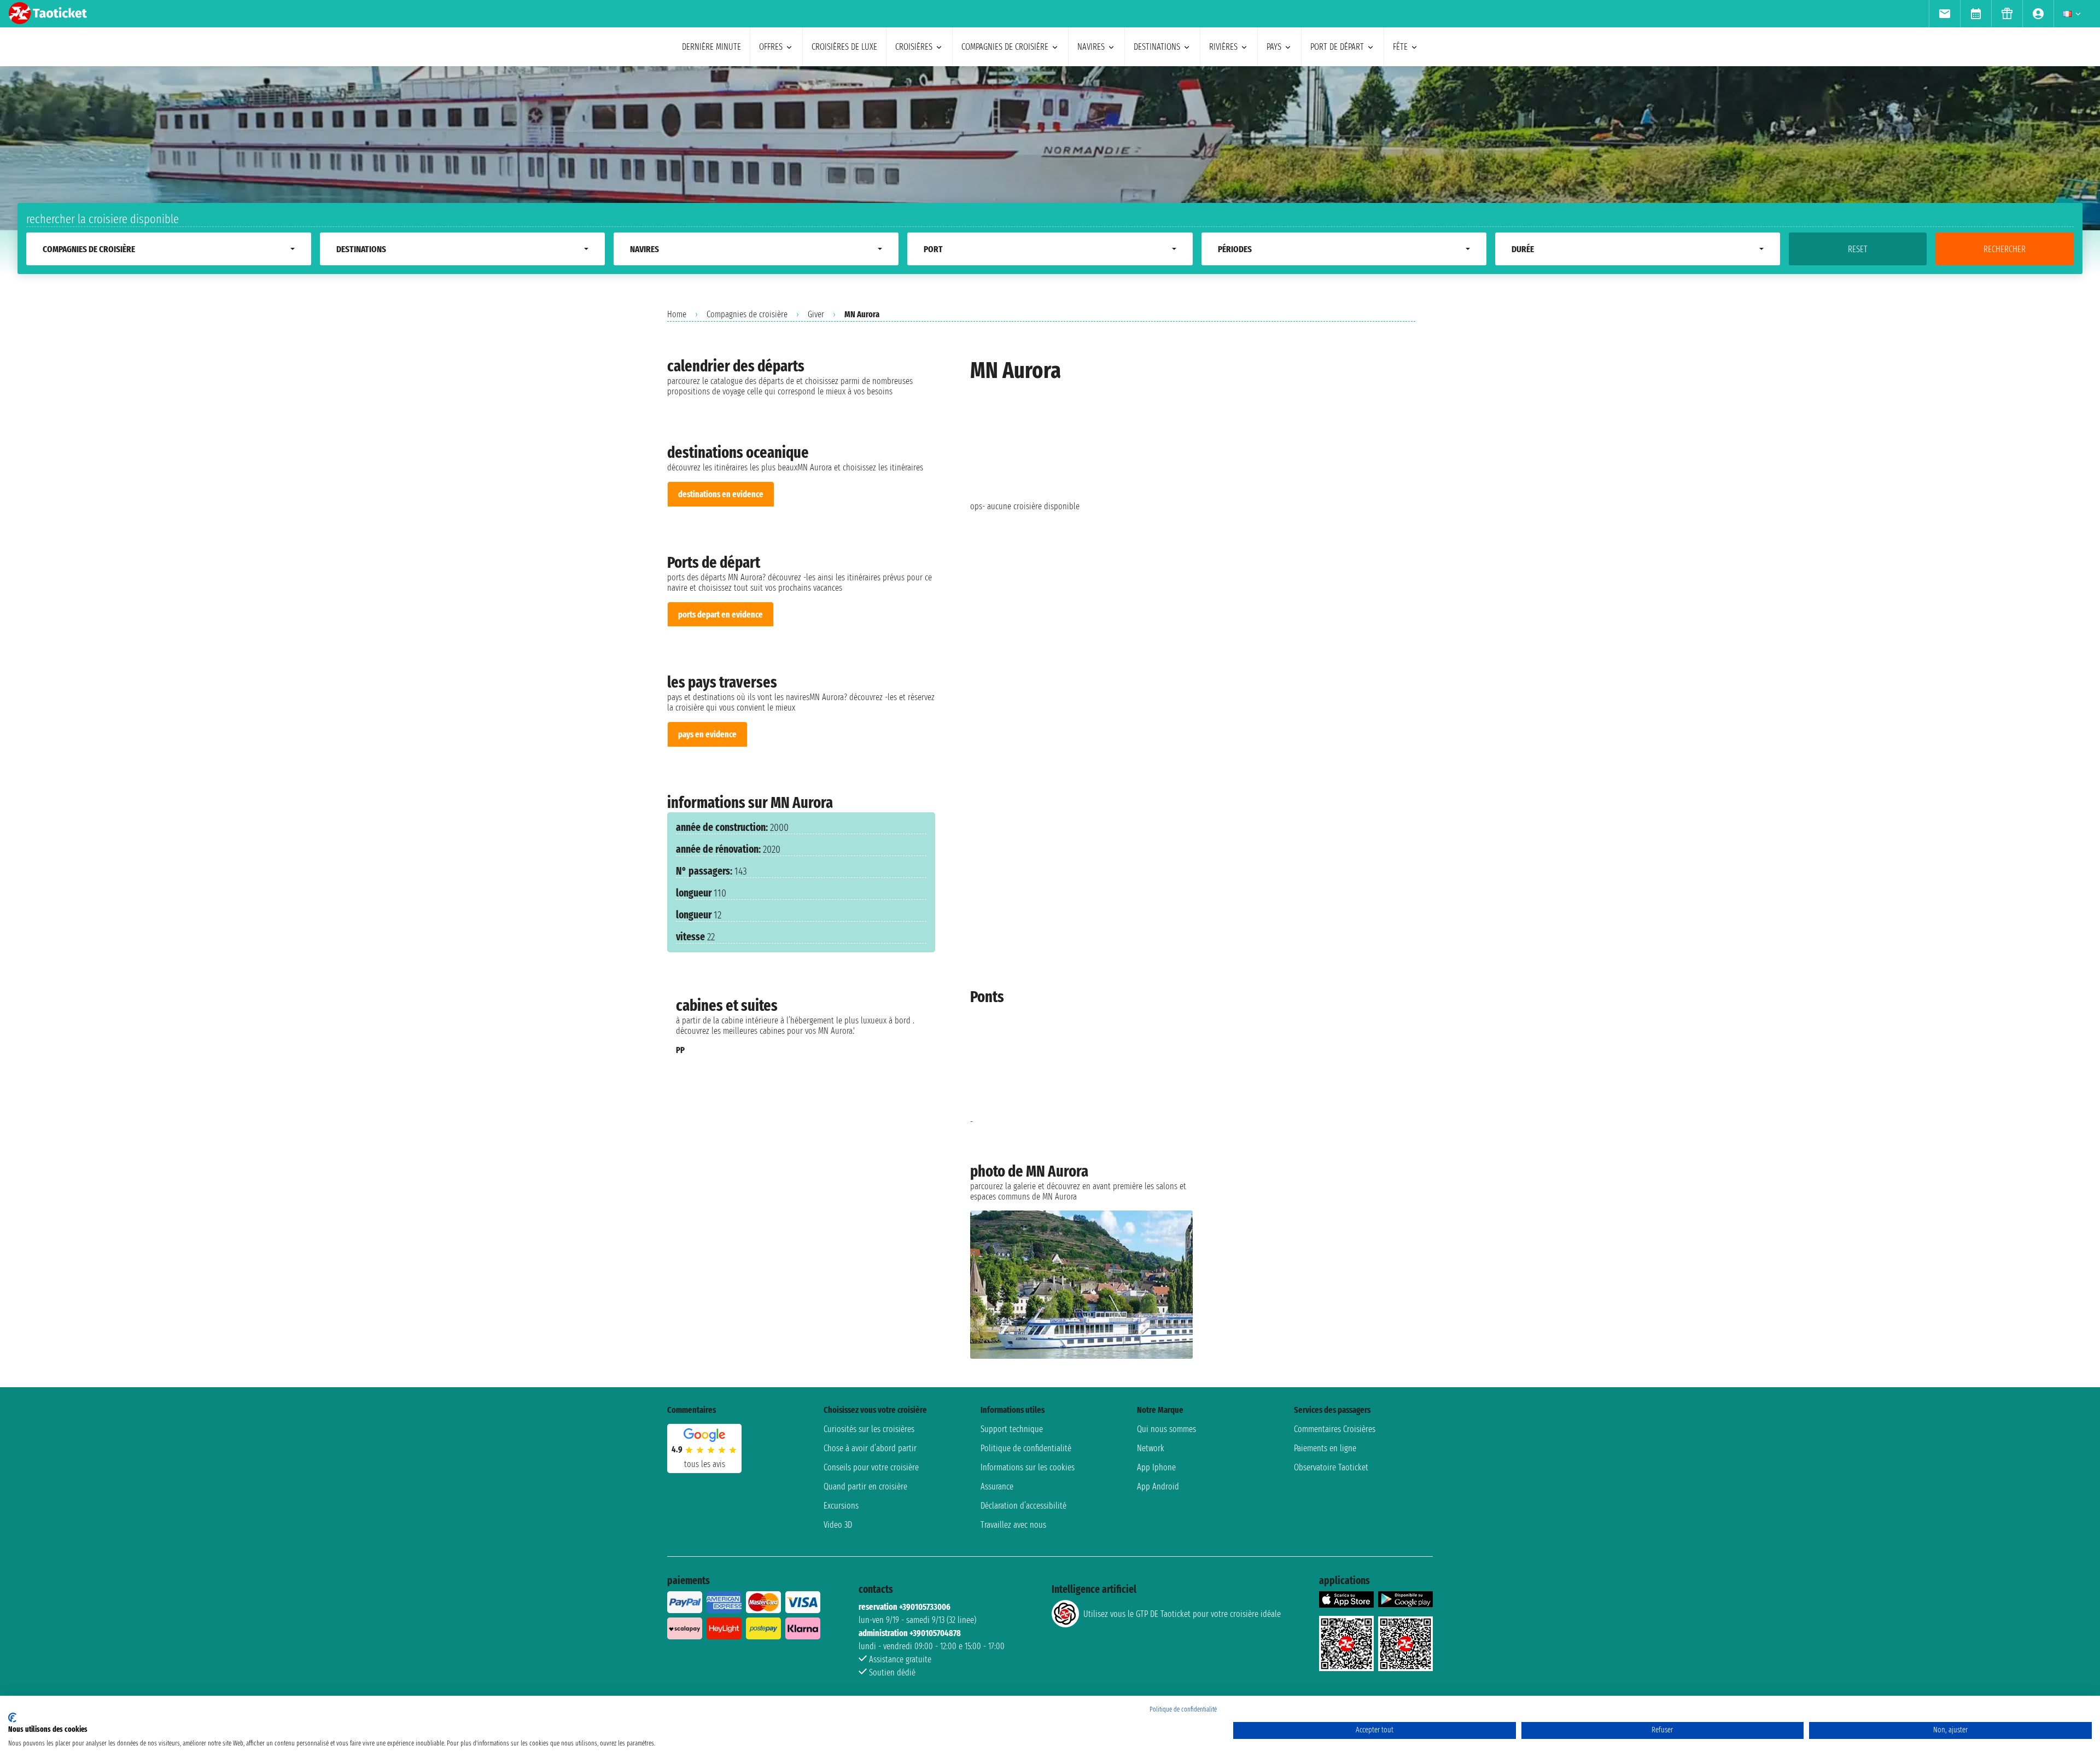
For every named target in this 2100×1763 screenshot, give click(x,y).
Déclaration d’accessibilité (1023, 1506)
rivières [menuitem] (1223, 47)
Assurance (997, 1486)
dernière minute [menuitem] (711, 47)
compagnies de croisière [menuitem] (1005, 47)
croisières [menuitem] (914, 47)
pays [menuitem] (1274, 47)
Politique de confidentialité (1026, 1448)
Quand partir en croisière (865, 1486)
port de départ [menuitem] (1337, 47)
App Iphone (1156, 1467)
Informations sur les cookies (1028, 1467)
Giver (816, 314)
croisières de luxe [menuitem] (844, 47)
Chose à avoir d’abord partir (870, 1448)
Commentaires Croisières (1335, 1429)
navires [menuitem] (1091, 47)
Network (1151, 1448)
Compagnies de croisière (747, 314)
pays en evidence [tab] (707, 734)
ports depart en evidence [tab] (721, 615)
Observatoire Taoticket (1331, 1467)
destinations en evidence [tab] (721, 494)
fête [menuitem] (1400, 47)
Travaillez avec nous (1013, 1525)
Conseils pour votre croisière (871, 1467)
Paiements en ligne (1325, 1448)
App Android (1158, 1486)
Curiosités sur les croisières (869, 1429)
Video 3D (838, 1525)
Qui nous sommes (1166, 1429)
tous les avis (705, 1464)
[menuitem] (1944, 14)
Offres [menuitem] (771, 47)
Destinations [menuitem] (1157, 47)
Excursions (841, 1506)
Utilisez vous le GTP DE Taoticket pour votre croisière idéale (1182, 1614)
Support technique (1012, 1429)
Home (677, 314)
